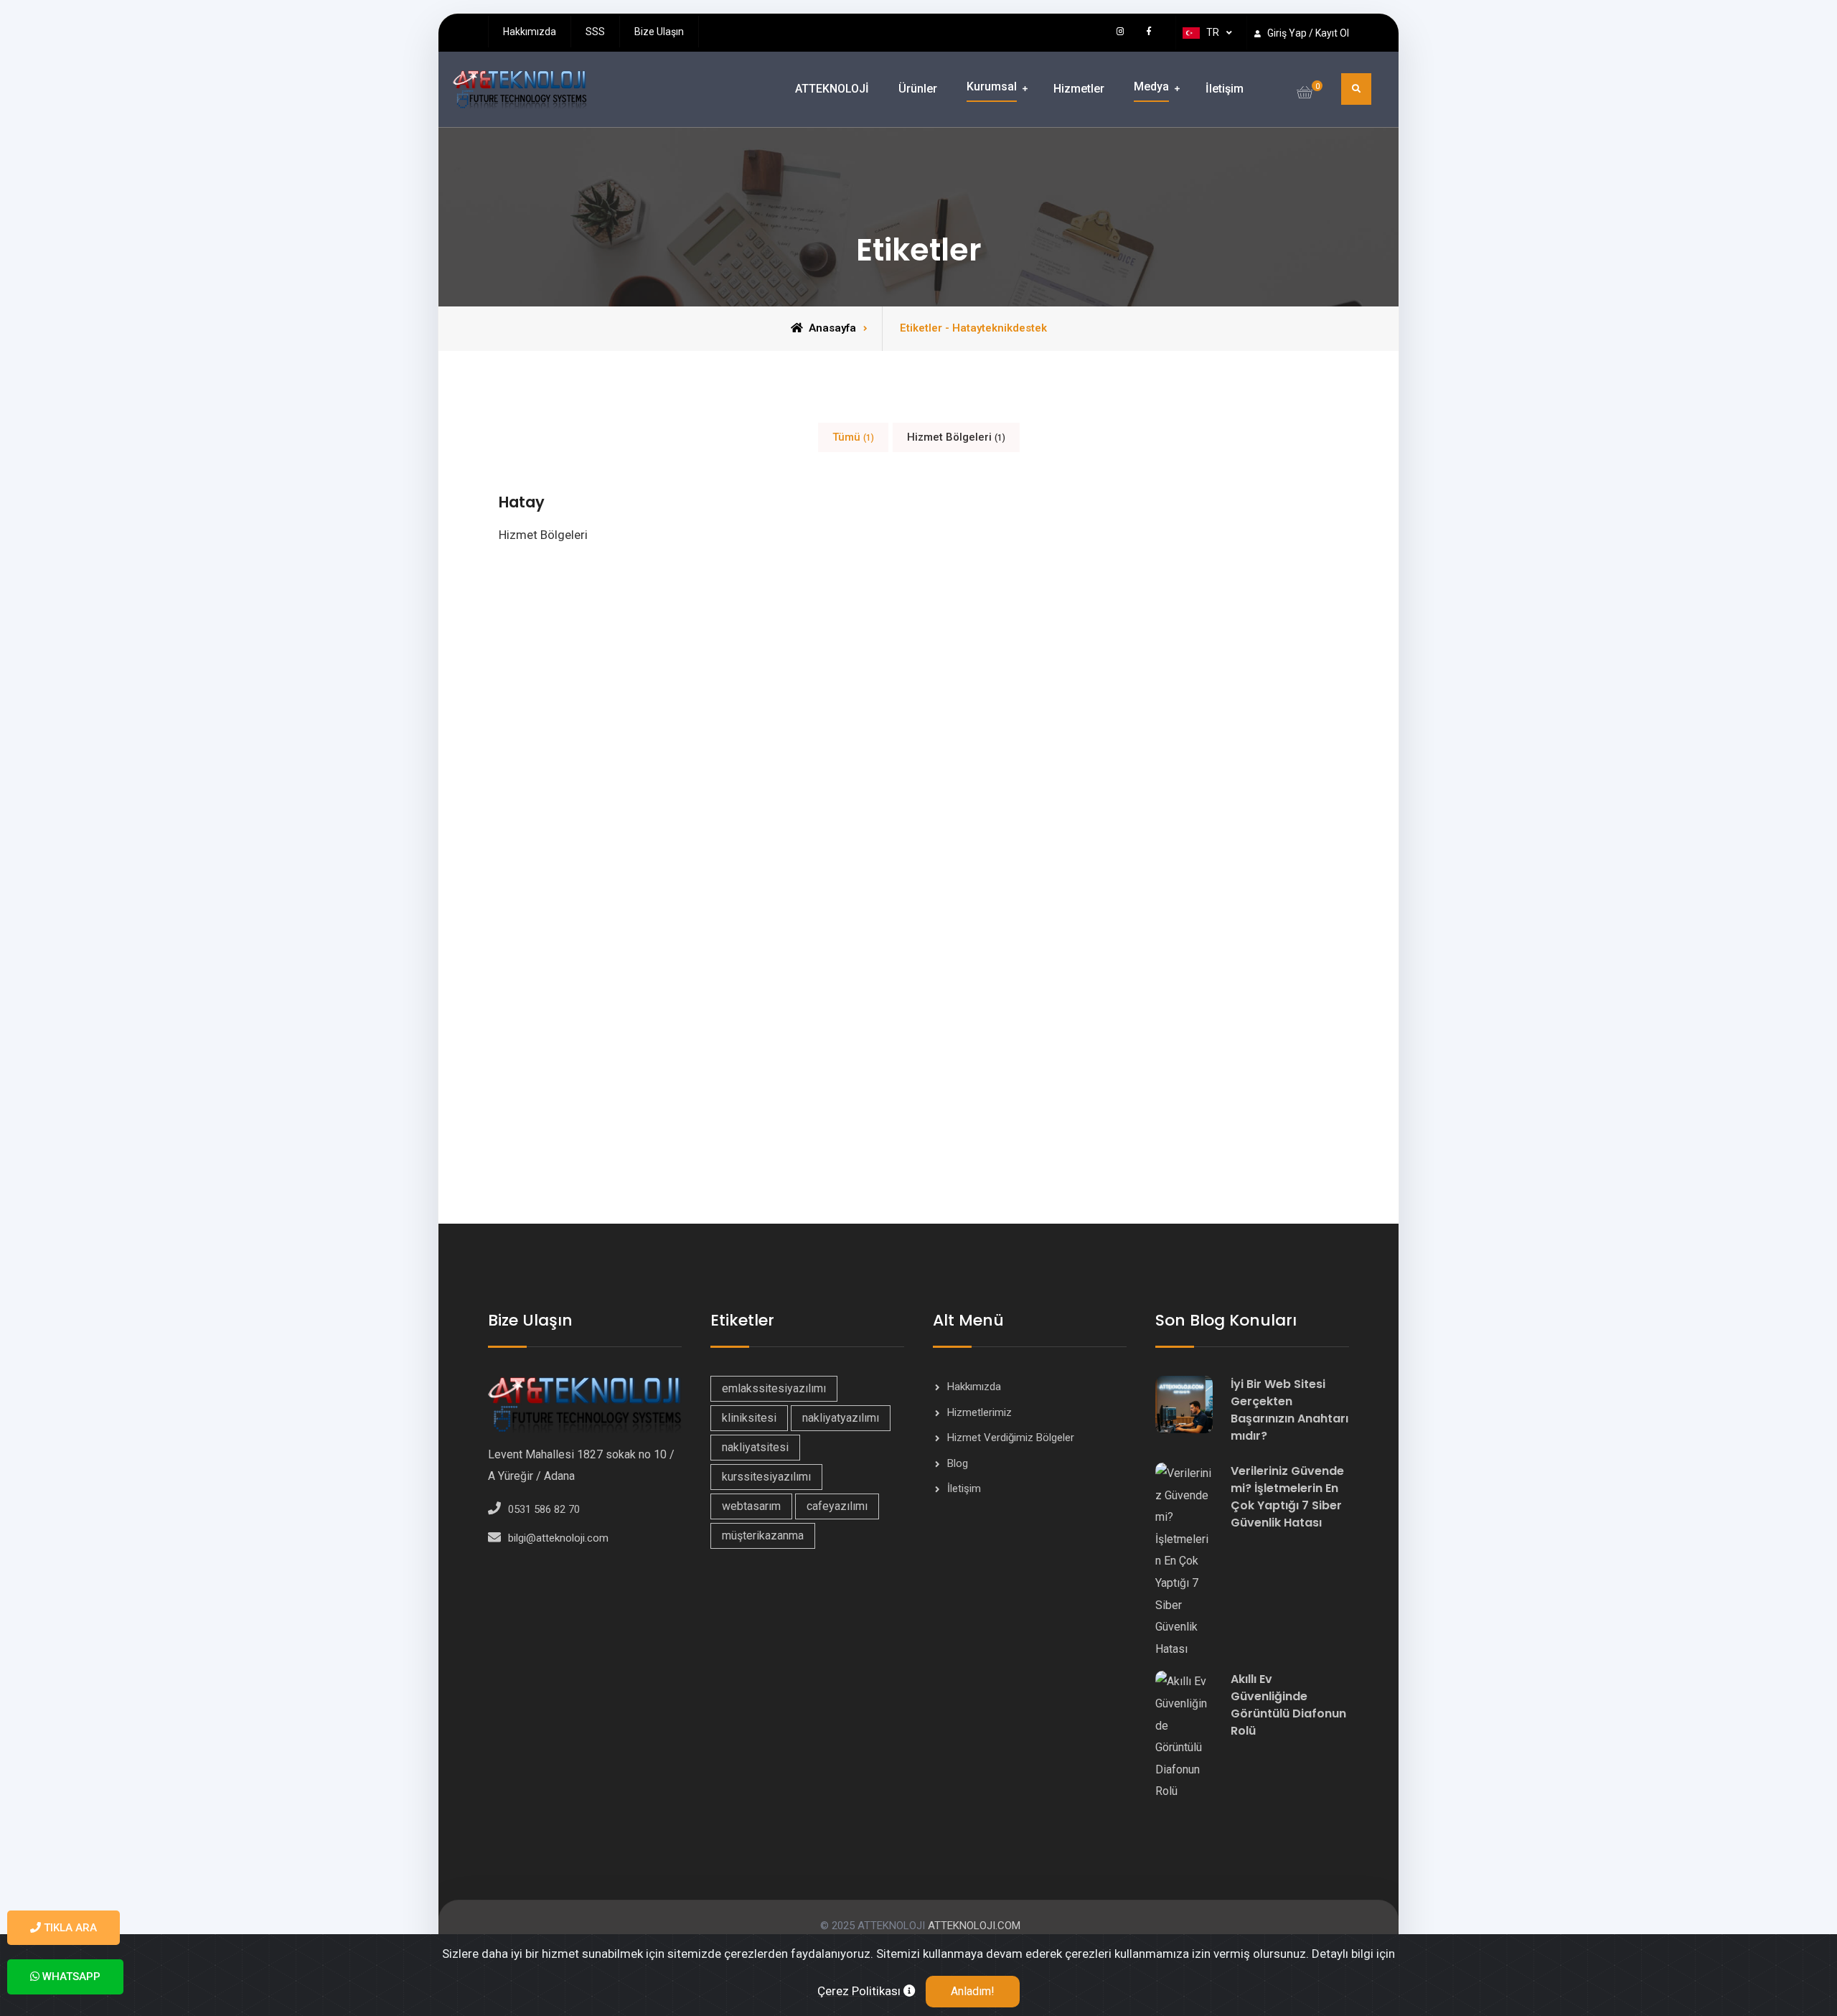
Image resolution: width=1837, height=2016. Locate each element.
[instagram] (1120, 31)
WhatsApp (70, 1977)
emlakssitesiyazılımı (774, 1388)
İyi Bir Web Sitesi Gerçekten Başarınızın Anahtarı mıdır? (1289, 1410)
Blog (958, 1463)
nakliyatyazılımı (841, 1418)
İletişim (1225, 89)
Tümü (853, 437)
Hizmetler (1079, 89)
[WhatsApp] (1093, 31)
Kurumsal (992, 86)
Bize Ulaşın (659, 32)
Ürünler (918, 89)
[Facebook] (1148, 31)
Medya (1151, 86)
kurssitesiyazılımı (766, 1477)
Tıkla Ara (69, 1928)
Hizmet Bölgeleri (956, 437)
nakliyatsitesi (755, 1447)
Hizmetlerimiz (979, 1412)
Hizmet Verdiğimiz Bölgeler (1011, 1438)
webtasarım (751, 1506)
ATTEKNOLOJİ (832, 89)
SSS (595, 32)
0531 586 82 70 (544, 1509)
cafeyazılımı (837, 1506)
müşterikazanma (763, 1536)
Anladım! (973, 1991)
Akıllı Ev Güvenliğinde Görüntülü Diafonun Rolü (1288, 1705)
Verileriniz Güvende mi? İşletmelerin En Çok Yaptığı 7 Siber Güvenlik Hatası (1287, 1497)
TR (1213, 32)
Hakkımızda (530, 32)
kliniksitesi (749, 1418)
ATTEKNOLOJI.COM (973, 1926)
